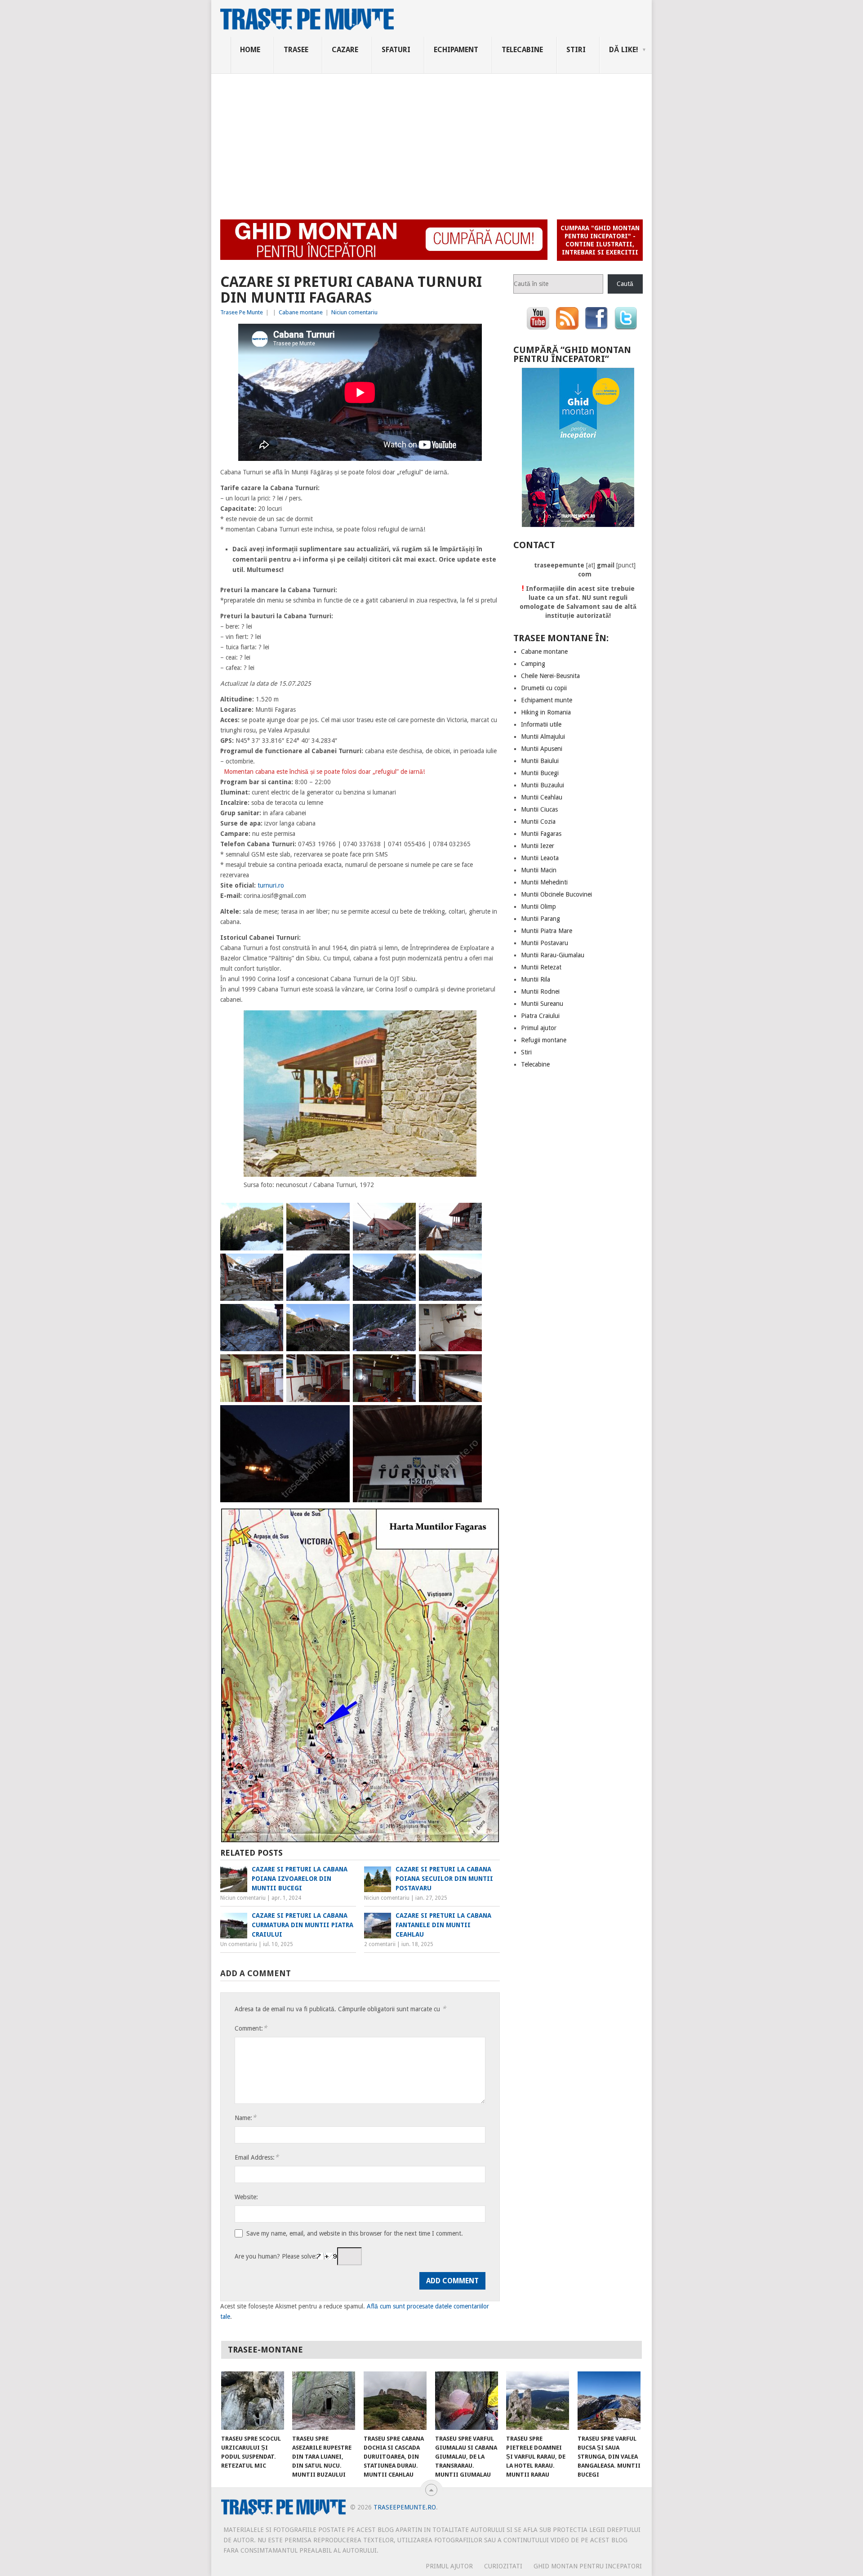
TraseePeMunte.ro (405, 2507)
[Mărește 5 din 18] (271, 1265)
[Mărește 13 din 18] (271, 1366)
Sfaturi (396, 50)
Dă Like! (624, 50)
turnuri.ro (271, 885)
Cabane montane (301, 312)
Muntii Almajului (543, 737)
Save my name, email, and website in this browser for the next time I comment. (355, 2233)
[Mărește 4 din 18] (470, 1214)
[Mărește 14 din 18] (338, 1366)
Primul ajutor (539, 1028)
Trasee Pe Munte (242, 312)
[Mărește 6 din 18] (338, 1265)
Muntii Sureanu (542, 1004)
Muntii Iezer (538, 846)
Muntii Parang (540, 919)
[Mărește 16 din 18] (470, 1366)
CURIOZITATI (503, 2566)
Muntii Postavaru (545, 943)
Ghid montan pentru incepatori (588, 2566)
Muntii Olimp (538, 906)
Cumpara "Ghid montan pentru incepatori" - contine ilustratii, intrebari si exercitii (600, 240)
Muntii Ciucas (539, 809)
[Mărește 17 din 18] (338, 1417)
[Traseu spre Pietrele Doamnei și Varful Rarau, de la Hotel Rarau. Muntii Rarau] (538, 2401)
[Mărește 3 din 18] (404, 1214)
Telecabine (522, 50)
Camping (533, 664)
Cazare (345, 50)
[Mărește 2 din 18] (338, 1214)
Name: (245, 2118)
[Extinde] (465, 1022)
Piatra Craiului (540, 1016)
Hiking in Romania (546, 712)
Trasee (296, 50)
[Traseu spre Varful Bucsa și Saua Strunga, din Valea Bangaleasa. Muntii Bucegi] (609, 2401)
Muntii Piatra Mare (547, 931)
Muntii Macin (539, 870)
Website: (246, 2197)
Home (250, 50)
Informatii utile (541, 724)
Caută (625, 284)
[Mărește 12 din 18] (470, 1316)
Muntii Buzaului (543, 785)
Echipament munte (547, 700)
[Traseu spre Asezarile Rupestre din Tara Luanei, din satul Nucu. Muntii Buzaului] (324, 2401)
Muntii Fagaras (541, 834)
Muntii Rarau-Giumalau (553, 955)
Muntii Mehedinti (544, 882)
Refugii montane (544, 1040)
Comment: (251, 2028)
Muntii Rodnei (540, 991)
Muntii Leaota (540, 858)
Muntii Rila (536, 979)
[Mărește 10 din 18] (338, 1316)
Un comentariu (239, 1944)
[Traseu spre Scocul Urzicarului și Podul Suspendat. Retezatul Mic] (253, 2401)
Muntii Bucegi (540, 773)
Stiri (576, 50)
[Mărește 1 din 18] (271, 1214)
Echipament (456, 50)
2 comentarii (380, 1944)
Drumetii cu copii (544, 688)
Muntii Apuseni (542, 749)
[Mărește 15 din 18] (404, 1366)
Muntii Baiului (540, 761)
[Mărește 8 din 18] (470, 1265)
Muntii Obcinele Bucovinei (556, 894)
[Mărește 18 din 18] (470, 1417)
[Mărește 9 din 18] (271, 1316)
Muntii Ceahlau (542, 797)
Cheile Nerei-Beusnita (550, 676)
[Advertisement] (431, 141)
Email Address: (257, 2157)
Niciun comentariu (354, 312)
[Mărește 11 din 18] (404, 1316)
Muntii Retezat (541, 967)
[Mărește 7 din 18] (404, 1265)
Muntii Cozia (538, 821)
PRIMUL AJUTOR (449, 2566)
